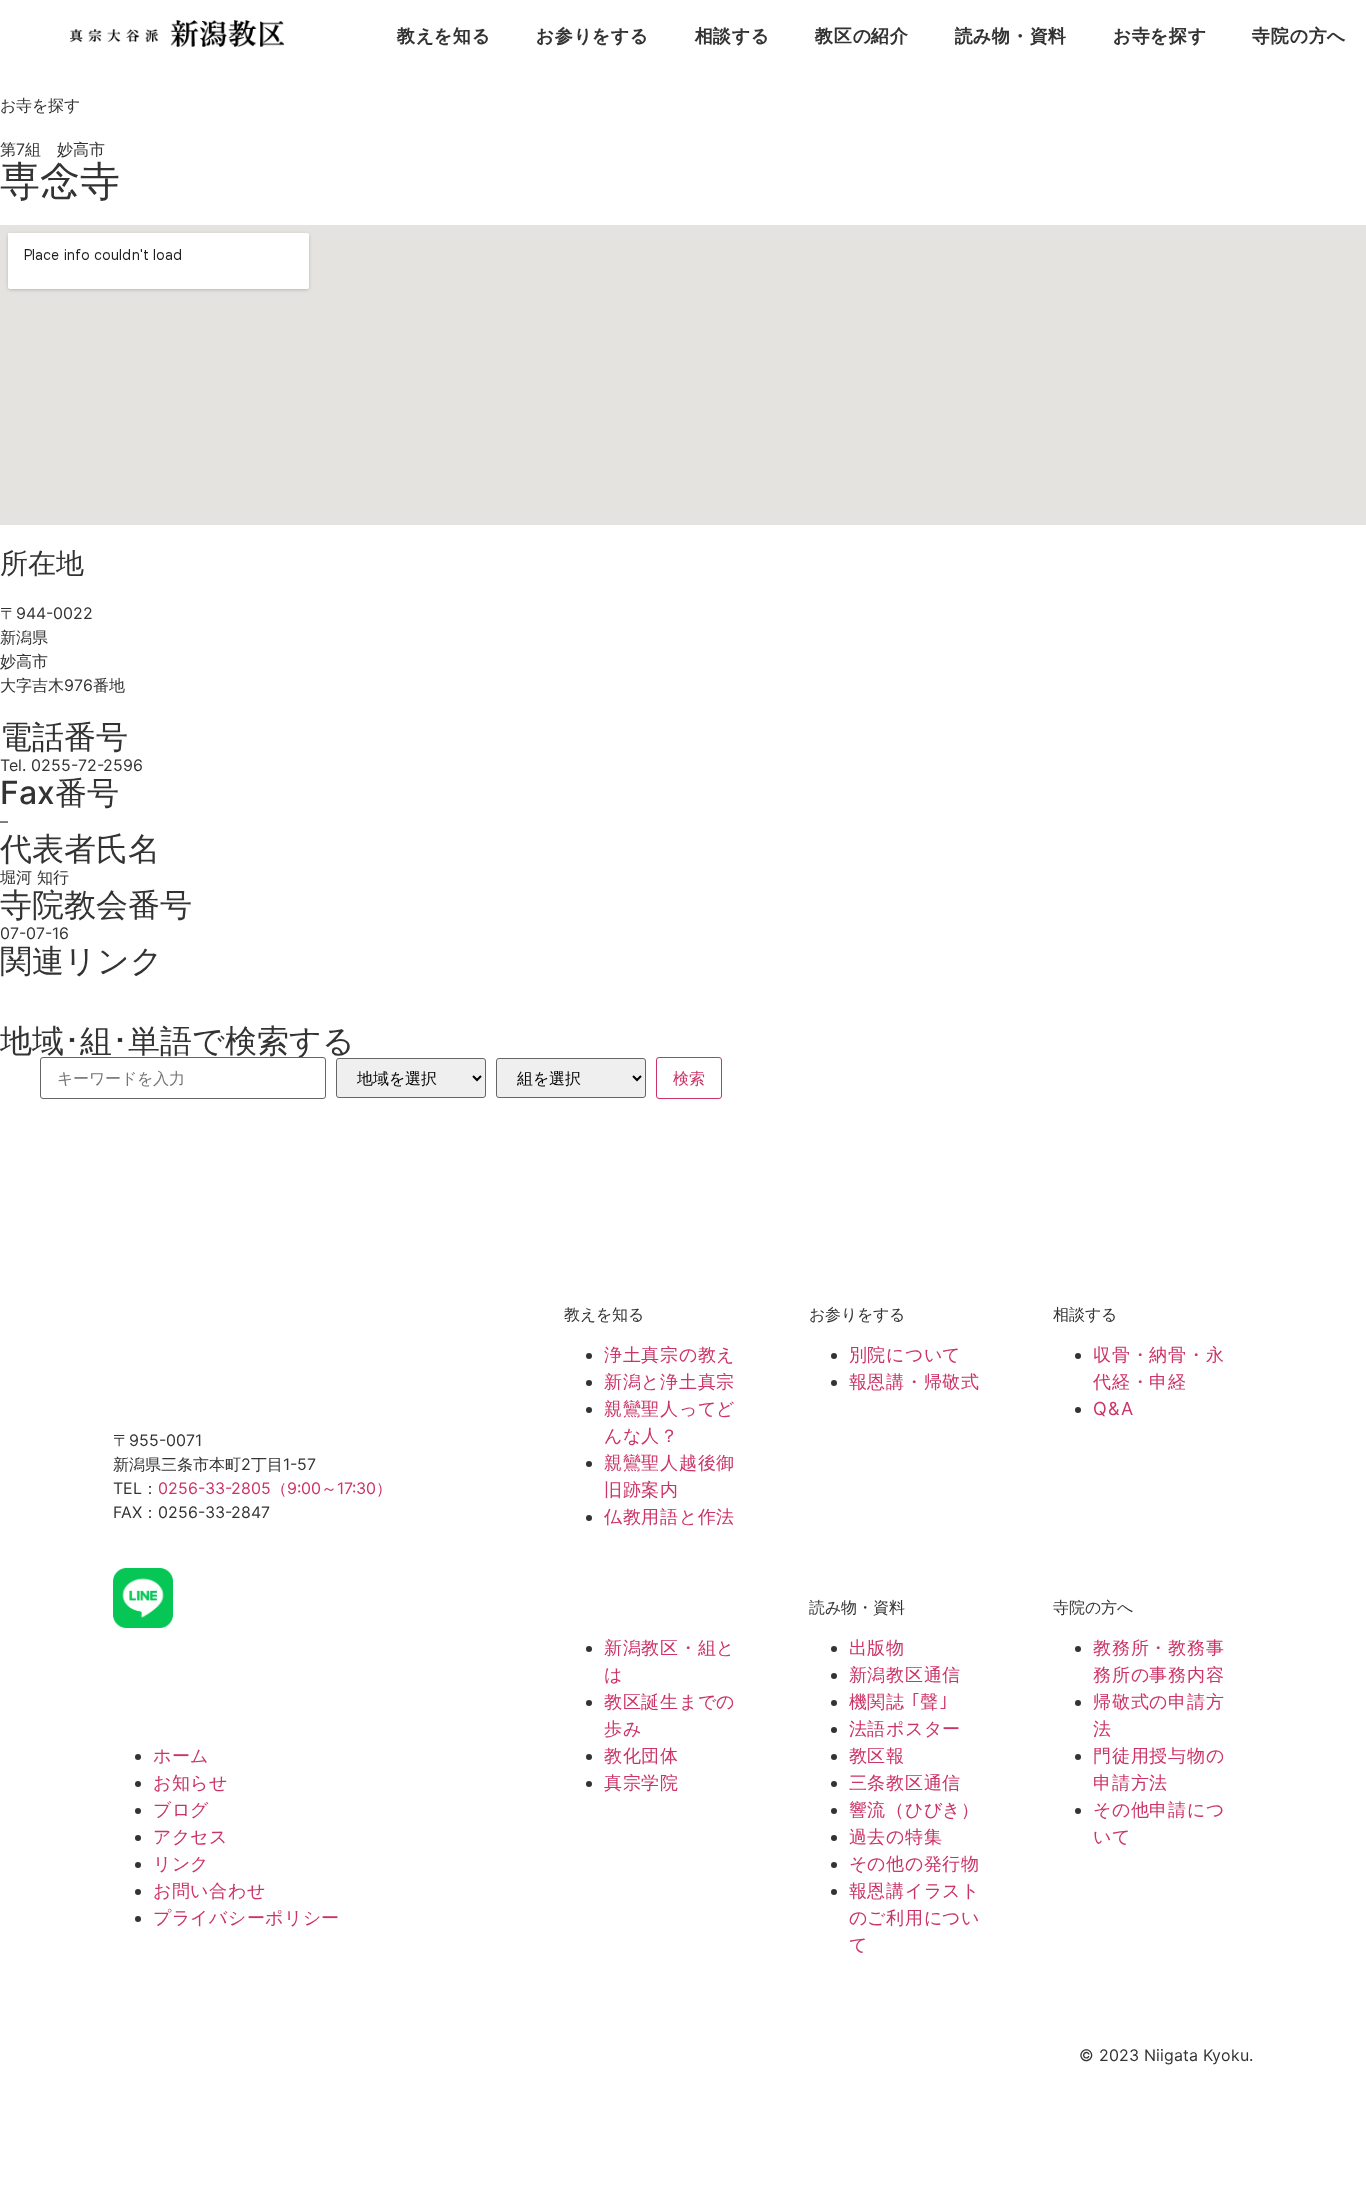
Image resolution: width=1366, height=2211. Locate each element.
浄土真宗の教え (669, 1354)
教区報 (877, 1755)
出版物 (877, 1647)
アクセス (190, 1836)
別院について (905, 1354)
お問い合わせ (209, 1890)
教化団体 (641, 1755)
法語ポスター (905, 1728)
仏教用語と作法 (669, 1516)
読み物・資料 (1011, 36)
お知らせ (190, 1782)
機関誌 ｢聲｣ (899, 1701)
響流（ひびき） (914, 1809)
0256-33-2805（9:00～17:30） (275, 1488)
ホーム (181, 1755)
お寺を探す (1160, 36)
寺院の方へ (1299, 36)
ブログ (181, 1809)
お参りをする (592, 36)
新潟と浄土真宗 (669, 1381)
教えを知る (444, 36)
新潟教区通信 (905, 1674)
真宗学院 (641, 1782)
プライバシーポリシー (246, 1917)
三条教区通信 (905, 1782)
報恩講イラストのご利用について (914, 1917)
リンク (181, 1863)
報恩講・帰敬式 (914, 1381)
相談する (732, 36)
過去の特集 (896, 1836)
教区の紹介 (862, 36)
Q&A (1113, 1408)
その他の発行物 (914, 1863)
